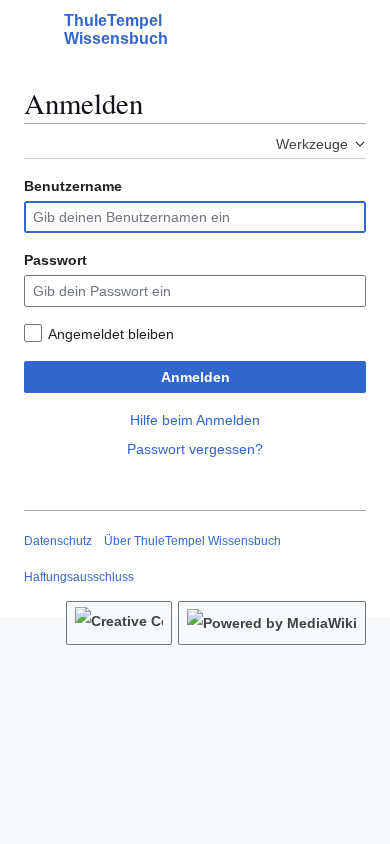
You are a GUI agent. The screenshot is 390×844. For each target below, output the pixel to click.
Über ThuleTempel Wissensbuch (192, 541)
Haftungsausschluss (79, 577)
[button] (34, 30)
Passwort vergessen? (195, 449)
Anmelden (195, 377)
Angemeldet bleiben (111, 334)
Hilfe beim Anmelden (195, 420)
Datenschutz (58, 541)
